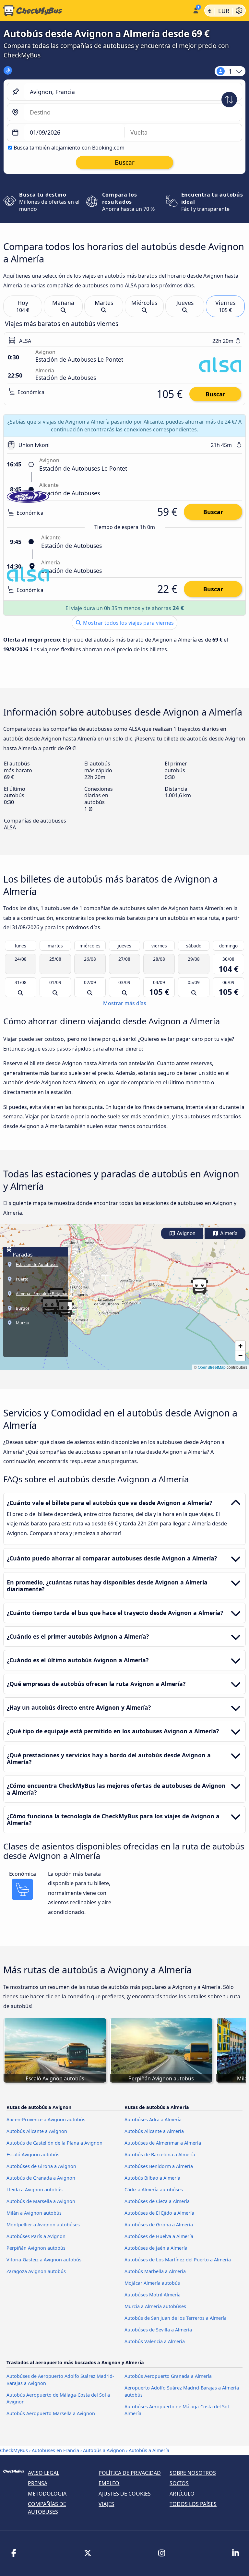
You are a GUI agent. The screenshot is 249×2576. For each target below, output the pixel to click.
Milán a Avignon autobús (34, 2213)
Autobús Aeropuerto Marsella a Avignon (51, 2413)
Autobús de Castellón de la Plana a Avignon (54, 2143)
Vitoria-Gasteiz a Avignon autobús (44, 2260)
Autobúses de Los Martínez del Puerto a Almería (178, 2260)
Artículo (182, 2494)
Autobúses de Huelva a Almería (159, 2236)
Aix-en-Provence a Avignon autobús (46, 2119)
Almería (228, 1233)
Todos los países (193, 2504)
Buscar (215, 394)
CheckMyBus (14, 2450)
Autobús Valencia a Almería (155, 2341)
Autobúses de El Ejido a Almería (159, 2213)
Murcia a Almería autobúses (155, 2306)
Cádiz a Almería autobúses (154, 2190)
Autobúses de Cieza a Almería (157, 2201)
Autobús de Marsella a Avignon (41, 2201)
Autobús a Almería (149, 2450)
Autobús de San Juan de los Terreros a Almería (176, 2318)
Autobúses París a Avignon (36, 2236)
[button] (199, 1286)
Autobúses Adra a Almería (153, 2119)
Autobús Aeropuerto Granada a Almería (168, 2376)
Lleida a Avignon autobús (35, 2190)
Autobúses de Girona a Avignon (41, 2166)
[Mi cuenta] (195, 10)
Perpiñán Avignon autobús (36, 2248)
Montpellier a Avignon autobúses (43, 2225)
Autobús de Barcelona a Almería (160, 2155)
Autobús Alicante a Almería (154, 2131)
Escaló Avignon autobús (33, 2155)
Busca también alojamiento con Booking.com (69, 148)
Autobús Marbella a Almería (155, 2271)
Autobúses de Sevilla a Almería (158, 2330)
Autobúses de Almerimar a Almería (163, 2143)
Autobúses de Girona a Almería (159, 2225)
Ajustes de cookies (125, 2494)
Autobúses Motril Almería (153, 2295)
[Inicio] (95, 11)
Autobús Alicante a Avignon (37, 2131)
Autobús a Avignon (104, 2450)
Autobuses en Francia (55, 2450)
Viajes (106, 2504)
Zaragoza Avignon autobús (36, 2271)
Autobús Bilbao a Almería (152, 2178)
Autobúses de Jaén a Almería (156, 2248)
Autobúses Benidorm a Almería (159, 2166)
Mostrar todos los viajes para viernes (128, 623)
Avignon (185, 1233)
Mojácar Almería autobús (152, 2283)
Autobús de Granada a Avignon (41, 2178)
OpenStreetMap (212, 1367)
